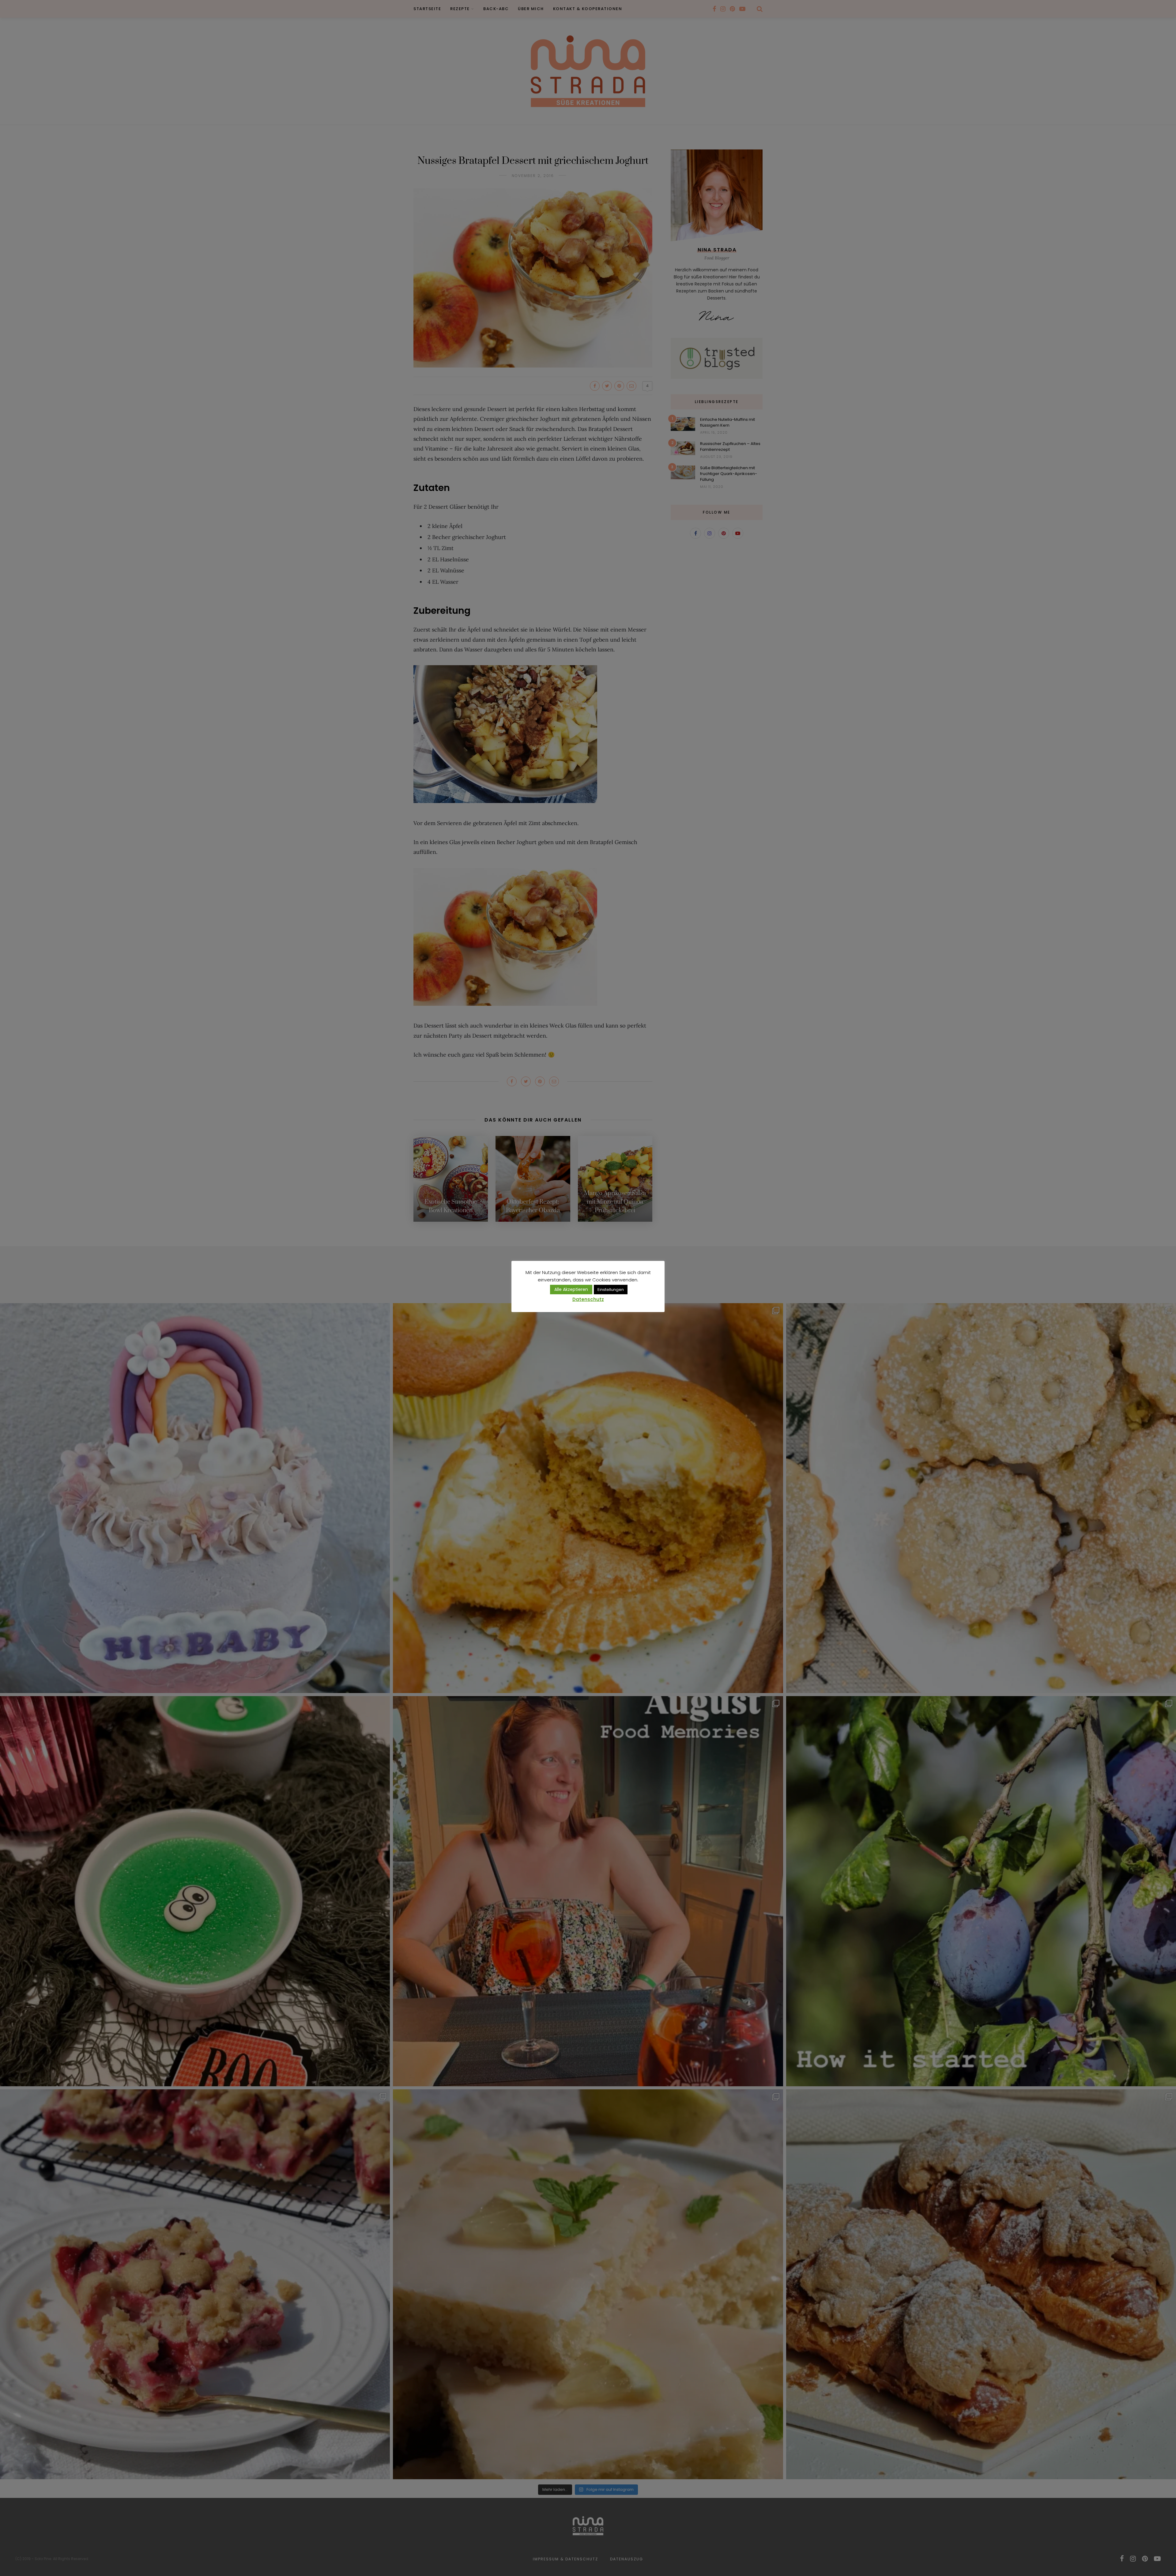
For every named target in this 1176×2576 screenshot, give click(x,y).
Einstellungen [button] (611, 1290)
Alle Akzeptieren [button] (571, 1289)
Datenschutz (588, 1299)
